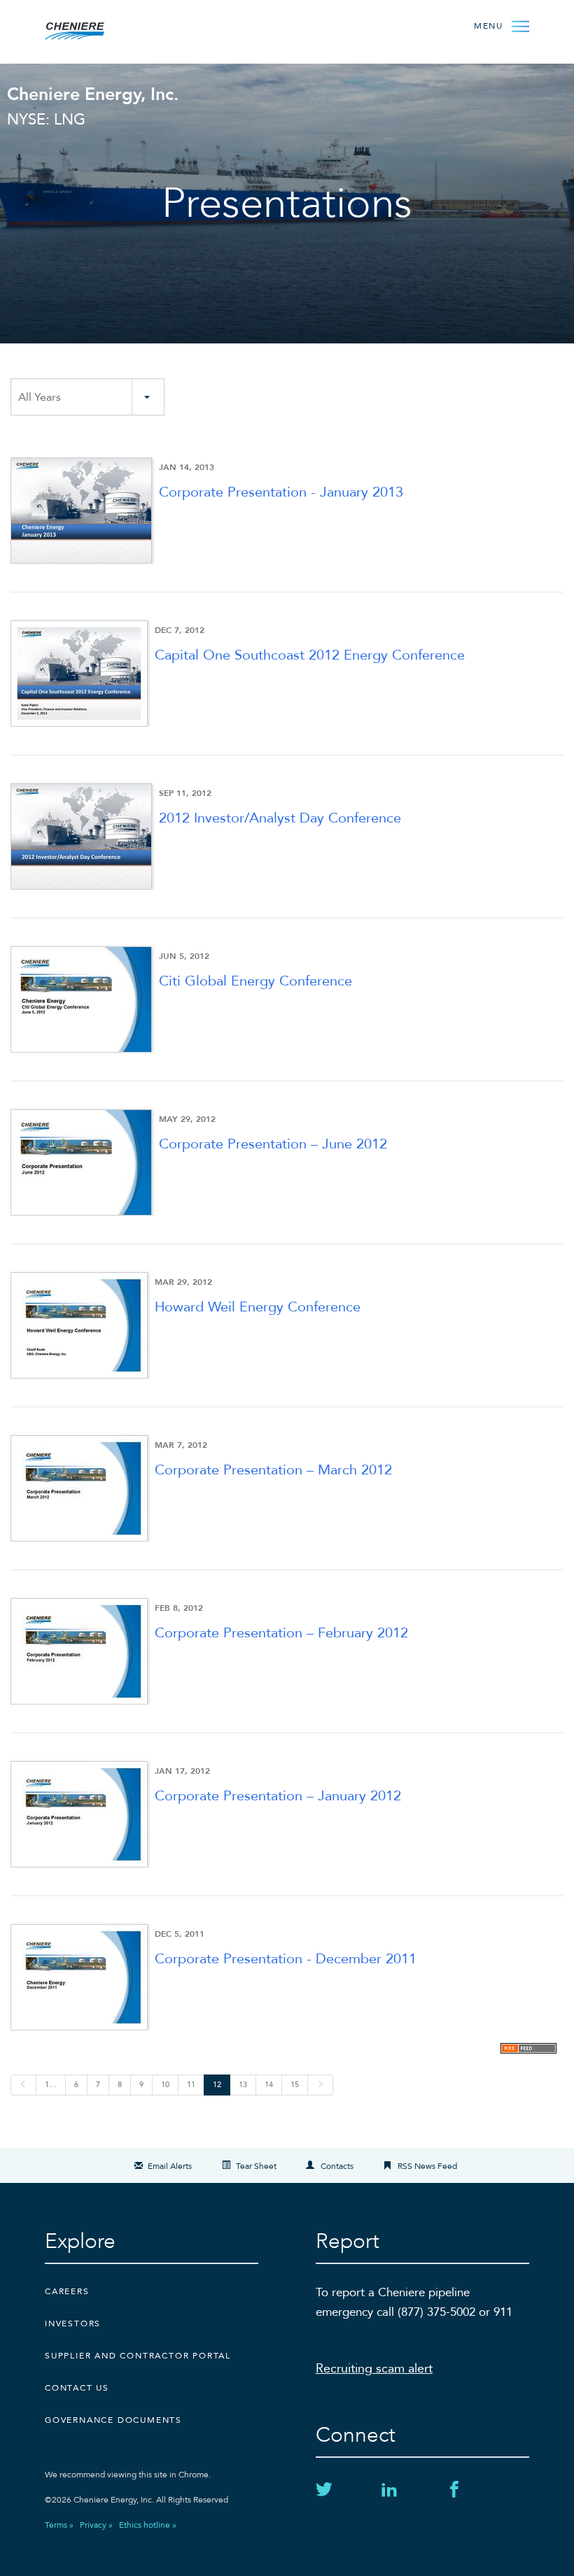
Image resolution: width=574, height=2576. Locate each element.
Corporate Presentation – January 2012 (278, 1796)
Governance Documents (113, 2420)
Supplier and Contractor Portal (138, 2356)
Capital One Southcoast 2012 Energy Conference (310, 655)
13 (243, 2085)
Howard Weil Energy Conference (258, 1307)
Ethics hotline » (148, 2525)
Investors (73, 2324)
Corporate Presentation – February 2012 (281, 1633)
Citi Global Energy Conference (255, 981)
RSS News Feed (427, 2166)
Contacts (337, 2166)
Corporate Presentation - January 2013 (281, 492)
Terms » (59, 2525)
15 (295, 2085)
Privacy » (96, 2525)
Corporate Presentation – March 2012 (273, 1470)
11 (191, 2085)
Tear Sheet (256, 2166)
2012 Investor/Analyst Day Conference (280, 818)
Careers (67, 2291)
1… (51, 2085)
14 (269, 2085)
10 (165, 2085)
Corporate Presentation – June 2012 (273, 1144)
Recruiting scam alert (374, 2369)
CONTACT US (77, 2388)
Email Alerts (170, 2166)
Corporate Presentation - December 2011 (286, 1959)
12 (217, 2085)
